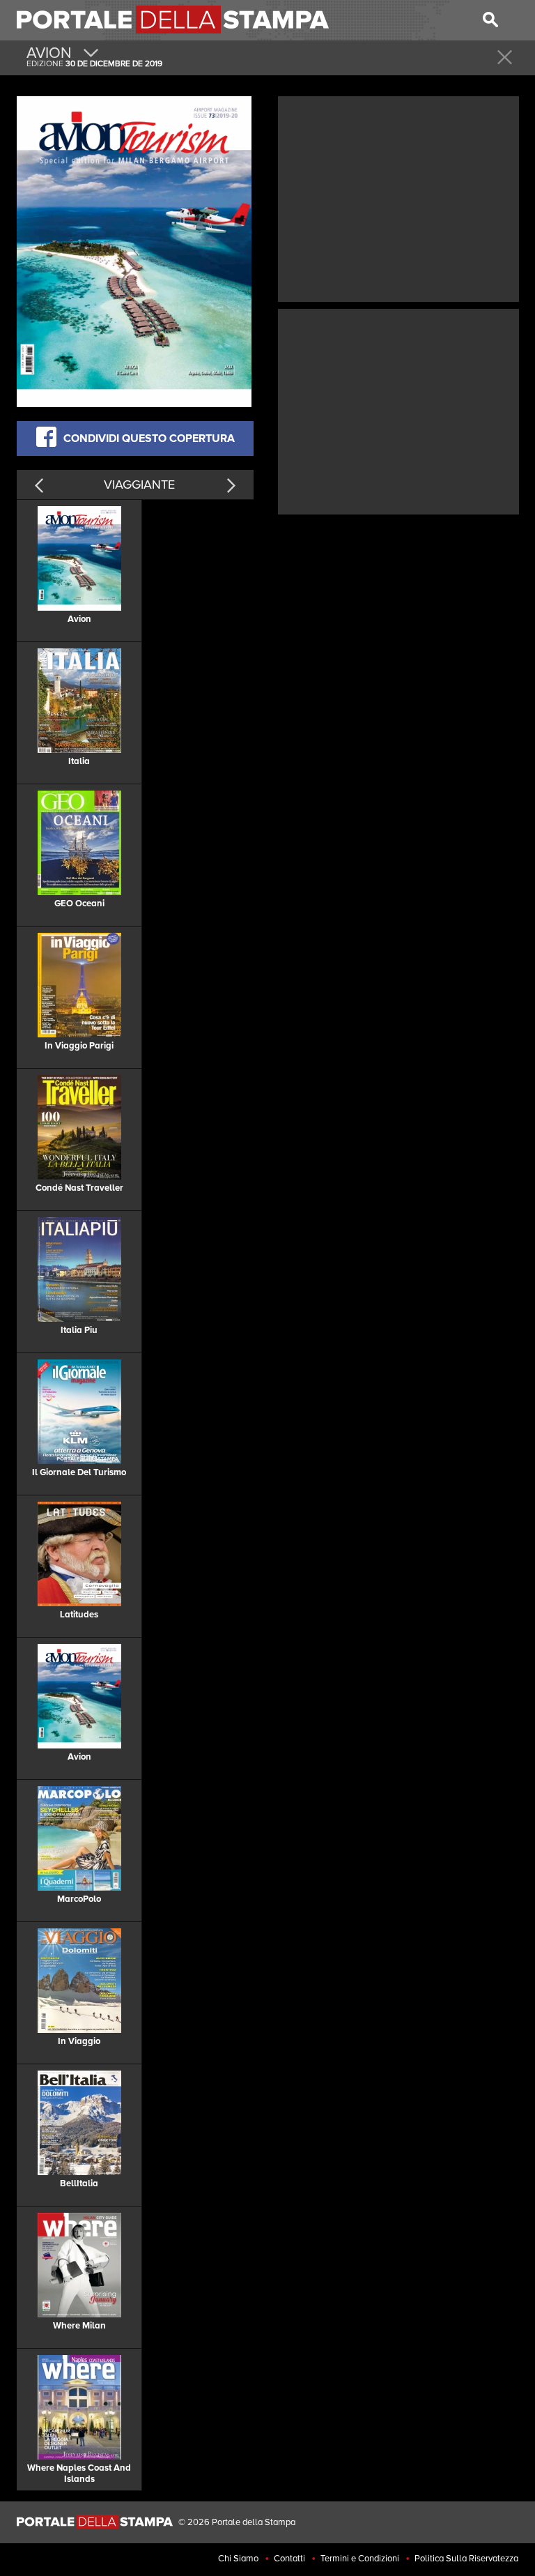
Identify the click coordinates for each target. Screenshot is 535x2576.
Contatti (289, 2559)
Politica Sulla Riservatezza (466, 2559)
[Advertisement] (398, 197)
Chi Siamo (238, 2559)
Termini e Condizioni (360, 2559)
